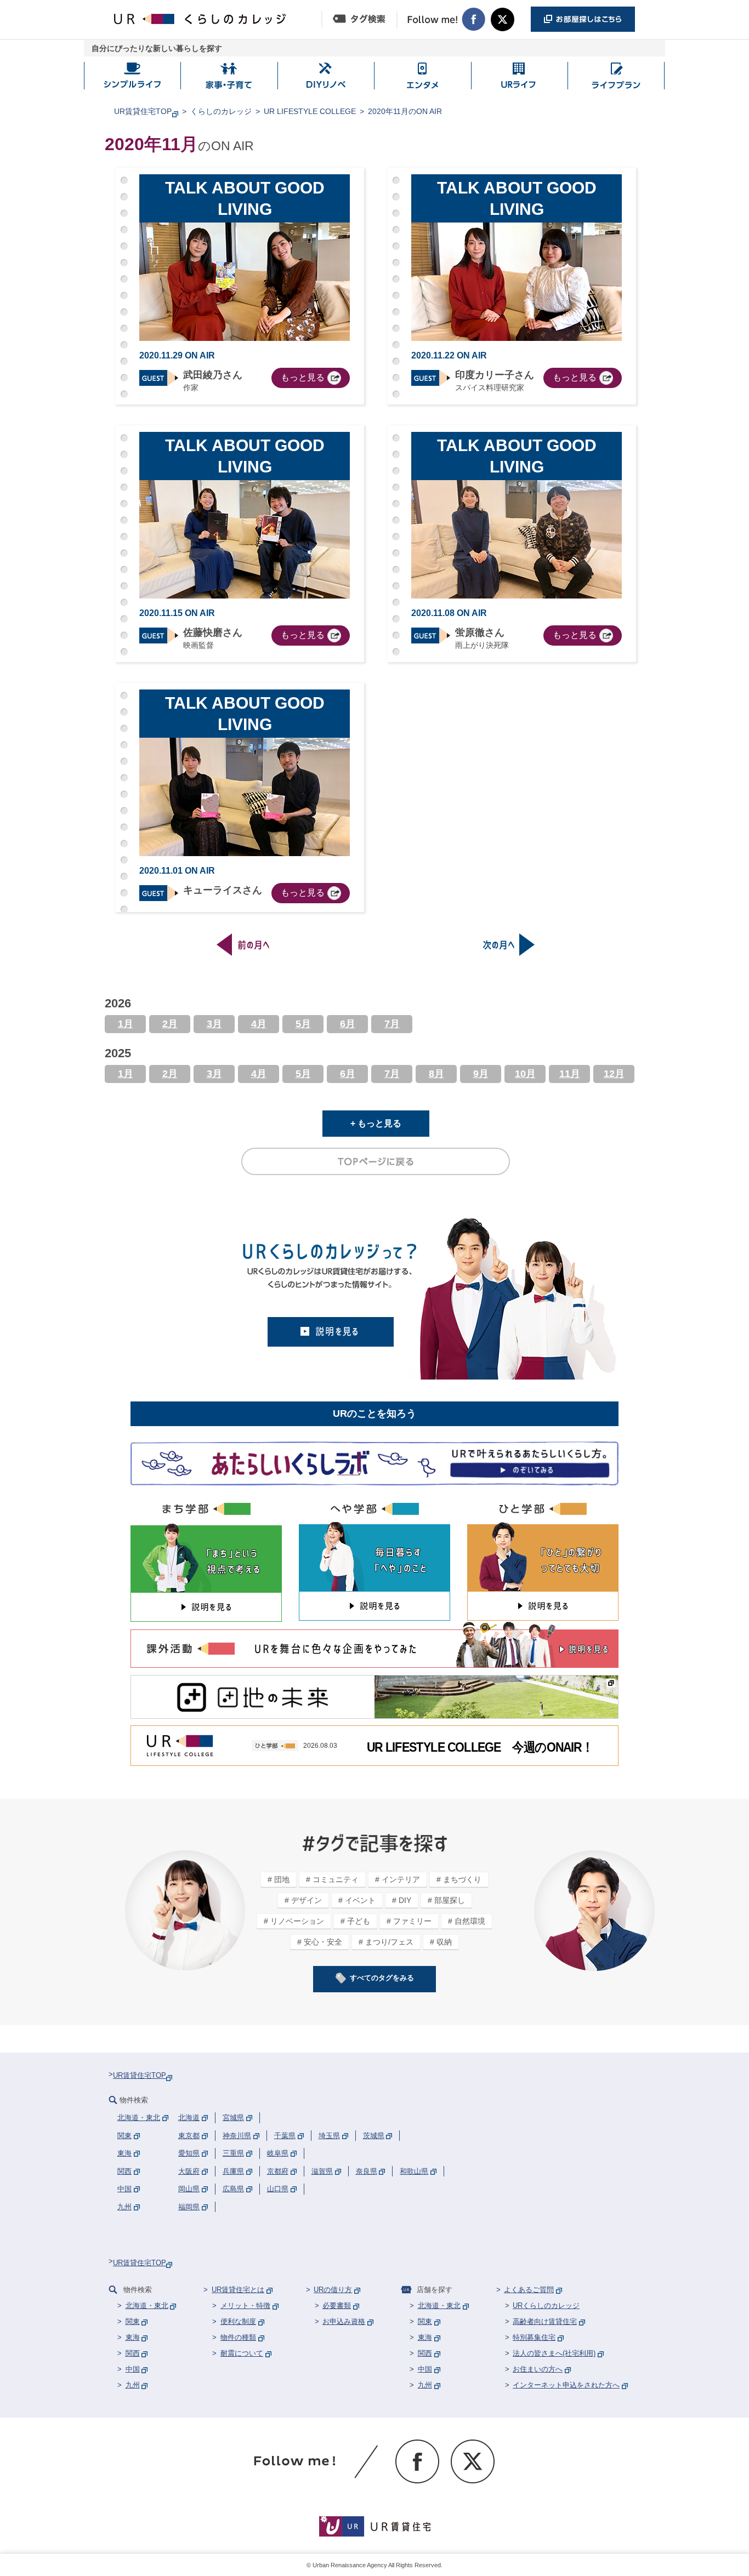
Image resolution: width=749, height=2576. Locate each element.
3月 (214, 1024)
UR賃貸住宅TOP (143, 111)
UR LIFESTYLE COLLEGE (310, 111)
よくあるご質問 (529, 2290)
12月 (614, 1074)
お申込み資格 (344, 2321)
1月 (126, 1024)
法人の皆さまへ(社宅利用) (554, 2353)
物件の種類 (238, 2337)
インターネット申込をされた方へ (566, 2385)
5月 (303, 1024)
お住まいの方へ (538, 2369)
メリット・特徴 (245, 2306)
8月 (436, 1074)
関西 (133, 2353)
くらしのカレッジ (221, 111)
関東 (133, 2321)
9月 (481, 1074)
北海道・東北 (147, 2306)
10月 (525, 1074)
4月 (259, 1024)
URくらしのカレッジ (546, 2306)
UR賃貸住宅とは (238, 2290)
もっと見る (303, 377)
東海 (133, 2337)
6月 (348, 1024)
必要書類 (337, 2306)
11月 (570, 1074)
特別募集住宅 (534, 2337)
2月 (170, 1024)
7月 (392, 1024)
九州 (133, 2385)
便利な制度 (238, 2321)
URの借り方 (333, 2290)
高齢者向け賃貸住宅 (545, 2321)
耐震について (242, 2353)
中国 (133, 2369)
